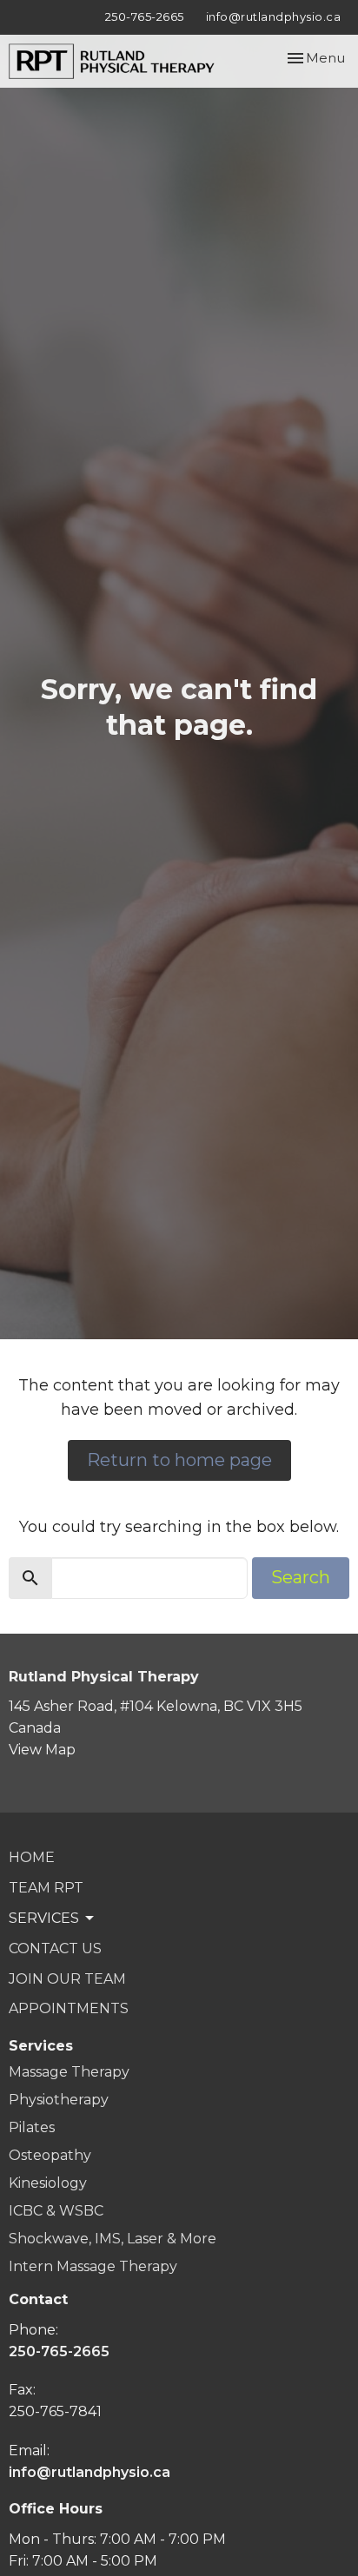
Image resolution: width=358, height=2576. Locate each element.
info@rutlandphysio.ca (274, 17)
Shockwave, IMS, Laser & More (113, 2239)
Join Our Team (67, 1979)
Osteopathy (50, 2155)
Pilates (32, 2127)
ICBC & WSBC (56, 2211)
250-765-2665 (145, 17)
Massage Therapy (69, 2072)
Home (32, 1857)
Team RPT (46, 1888)
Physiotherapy (59, 2100)
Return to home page (179, 1460)
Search (301, 1577)
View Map (42, 1750)
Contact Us (55, 1949)
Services (41, 2046)
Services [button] (44, 1918)
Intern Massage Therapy (93, 2266)
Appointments (69, 2008)
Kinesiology (48, 2183)
